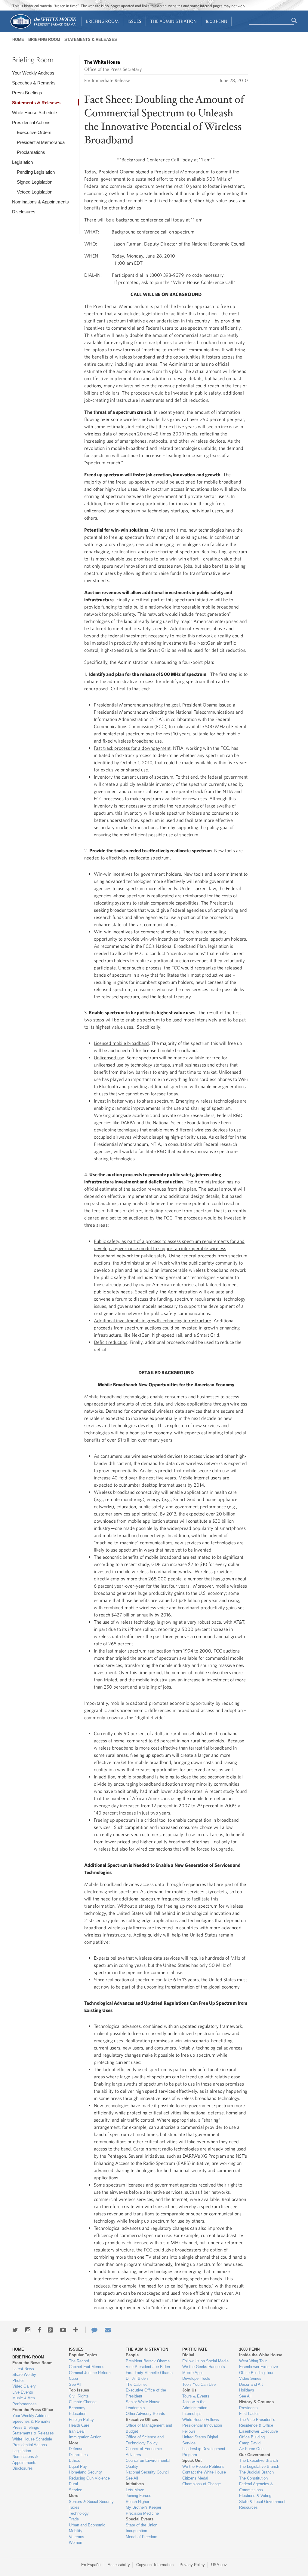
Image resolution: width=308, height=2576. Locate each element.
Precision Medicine (142, 2513)
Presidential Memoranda (41, 142)
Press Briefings (27, 93)
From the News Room (32, 2363)
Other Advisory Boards (145, 2414)
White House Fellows (201, 2420)
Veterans (77, 2537)
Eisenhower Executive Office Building (259, 2434)
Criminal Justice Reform (90, 2373)
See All (75, 2384)
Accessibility (119, 2565)
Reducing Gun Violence (89, 2478)
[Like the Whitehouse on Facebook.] (39, 2330)
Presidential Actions (31, 122)
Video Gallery (24, 2386)
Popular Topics (83, 2355)
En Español (91, 2565)
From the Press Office (33, 2410)
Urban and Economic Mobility (87, 2528)
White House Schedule (34, 113)
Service (75, 2490)
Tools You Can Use (199, 2384)
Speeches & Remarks (34, 83)
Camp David (250, 2443)
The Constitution (253, 2478)
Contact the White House (204, 2472)
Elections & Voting (255, 2496)
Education (78, 2414)
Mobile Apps (193, 2373)
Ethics (74, 2460)
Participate (195, 2349)
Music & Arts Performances (25, 2401)
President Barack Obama (148, 2361)
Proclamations (31, 152)
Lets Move (135, 2490)
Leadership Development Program (204, 2452)
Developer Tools (196, 2378)
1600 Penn (216, 21)
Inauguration (136, 2531)
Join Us (189, 2390)
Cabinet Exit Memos (87, 2367)
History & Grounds (256, 2402)
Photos (18, 2381)
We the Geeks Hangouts (204, 2367)
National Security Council (148, 2472)
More (74, 2443)
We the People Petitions (203, 2466)
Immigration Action (85, 2437)
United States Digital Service (200, 2440)
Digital (188, 2355)
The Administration (173, 21)
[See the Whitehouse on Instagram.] (28, 2330)
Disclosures (24, 212)
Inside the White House (261, 2355)
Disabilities (78, 2455)
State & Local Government (262, 2502)
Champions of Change (202, 2484)
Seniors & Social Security (91, 2502)
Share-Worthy (24, 2375)
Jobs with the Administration (195, 2405)
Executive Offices (142, 2420)
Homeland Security (85, 2472)
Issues (134, 21)
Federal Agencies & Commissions (256, 2487)
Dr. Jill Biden (137, 2378)
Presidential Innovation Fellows (202, 2428)
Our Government (255, 2455)
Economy (77, 2408)
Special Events (140, 2519)
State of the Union (142, 2525)
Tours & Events (196, 2396)
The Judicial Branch (256, 2472)
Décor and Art (251, 2384)
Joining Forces (139, 2496)
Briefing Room (102, 21)
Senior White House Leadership (143, 2405)
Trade (74, 2519)
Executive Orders (34, 132)
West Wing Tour (253, 2361)
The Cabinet (136, 2384)
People (132, 2355)
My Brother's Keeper (143, 2507)
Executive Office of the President (146, 2393)
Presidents (248, 2408)
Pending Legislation (36, 172)
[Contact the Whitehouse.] (91, 2330)
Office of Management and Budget (149, 2428)
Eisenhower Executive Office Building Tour (259, 2370)
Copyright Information (155, 2565)
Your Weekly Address (33, 73)
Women (75, 2542)
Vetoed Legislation (35, 192)
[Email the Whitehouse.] (108, 2330)
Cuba (73, 2378)
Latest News (23, 2369)
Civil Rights (79, 2396)
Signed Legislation (35, 182)
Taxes (74, 2507)
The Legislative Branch (259, 2466)
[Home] (43, 28)
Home (18, 40)
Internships (192, 2414)
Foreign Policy (81, 2420)
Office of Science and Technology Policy (145, 2440)
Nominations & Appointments (40, 202)
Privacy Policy (192, 2565)
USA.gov (219, 2565)
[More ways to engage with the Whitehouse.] (76, 2330)
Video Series (250, 2378)
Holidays (247, 2390)
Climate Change (83, 2402)
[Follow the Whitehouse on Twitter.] (15, 2330)
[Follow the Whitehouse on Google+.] (50, 2330)
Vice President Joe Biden (148, 2367)
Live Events (23, 2392)
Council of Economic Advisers (144, 2452)
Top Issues (79, 2390)
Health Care (79, 2425)
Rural (73, 2484)
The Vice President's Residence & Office (257, 2423)
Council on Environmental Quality (148, 2463)
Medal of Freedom (142, 2537)
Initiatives (135, 2484)
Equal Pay (78, 2466)
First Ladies (249, 2414)
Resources (248, 2507)
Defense (76, 2449)
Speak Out (192, 2460)
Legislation (22, 162)
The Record (79, 2361)
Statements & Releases (91, 40)
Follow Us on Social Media (205, 2361)
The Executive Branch (259, 2460)
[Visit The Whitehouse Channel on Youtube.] (63, 2330)
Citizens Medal (195, 2478)
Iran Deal (77, 2431)
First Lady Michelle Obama (149, 2373)
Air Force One (251, 2449)
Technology (79, 2513)
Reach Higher (137, 2502)
